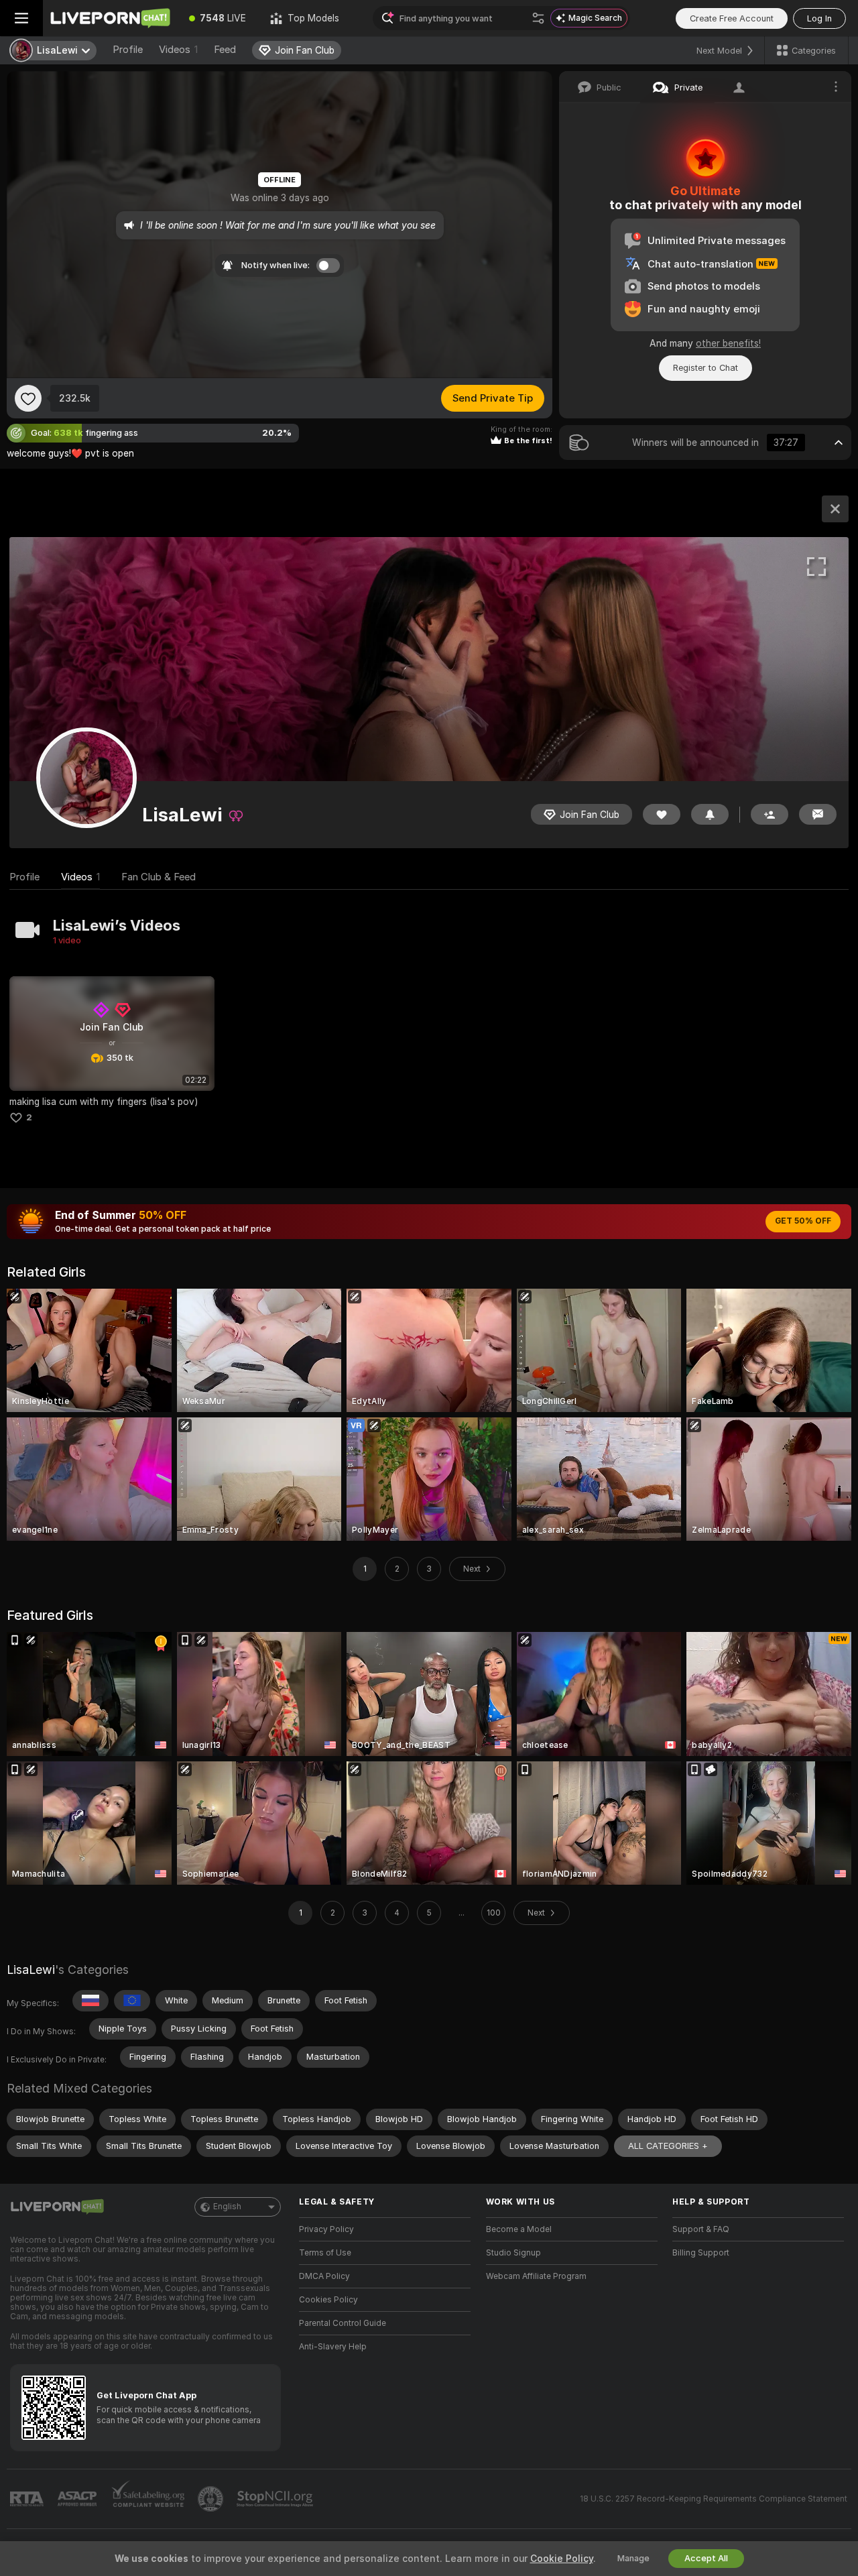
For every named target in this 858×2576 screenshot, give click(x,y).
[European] (132, 2001)
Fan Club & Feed (159, 877)
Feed (225, 50)
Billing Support (701, 2253)
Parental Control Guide (343, 2323)
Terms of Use (325, 2253)
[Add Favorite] (28, 398)
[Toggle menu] (21, 18)
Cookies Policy (328, 2300)
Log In (819, 18)
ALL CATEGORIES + (668, 2146)
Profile (128, 50)
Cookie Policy (562, 2559)
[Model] (835, 509)
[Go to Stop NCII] (276, 2499)
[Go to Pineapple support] (212, 2499)
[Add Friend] (770, 814)
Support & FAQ (701, 2229)
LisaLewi (31, 1970)
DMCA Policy (324, 2276)
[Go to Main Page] (110, 18)
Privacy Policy (326, 2229)
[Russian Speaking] (90, 2001)
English (227, 2207)
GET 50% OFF (803, 1221)
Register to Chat (706, 368)
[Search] (538, 18)
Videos (178, 50)
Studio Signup (513, 2253)
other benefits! (728, 343)
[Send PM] (818, 814)
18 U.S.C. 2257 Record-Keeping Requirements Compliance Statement (714, 2499)
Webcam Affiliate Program (536, 2276)
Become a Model (519, 2229)
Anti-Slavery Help (333, 2347)
